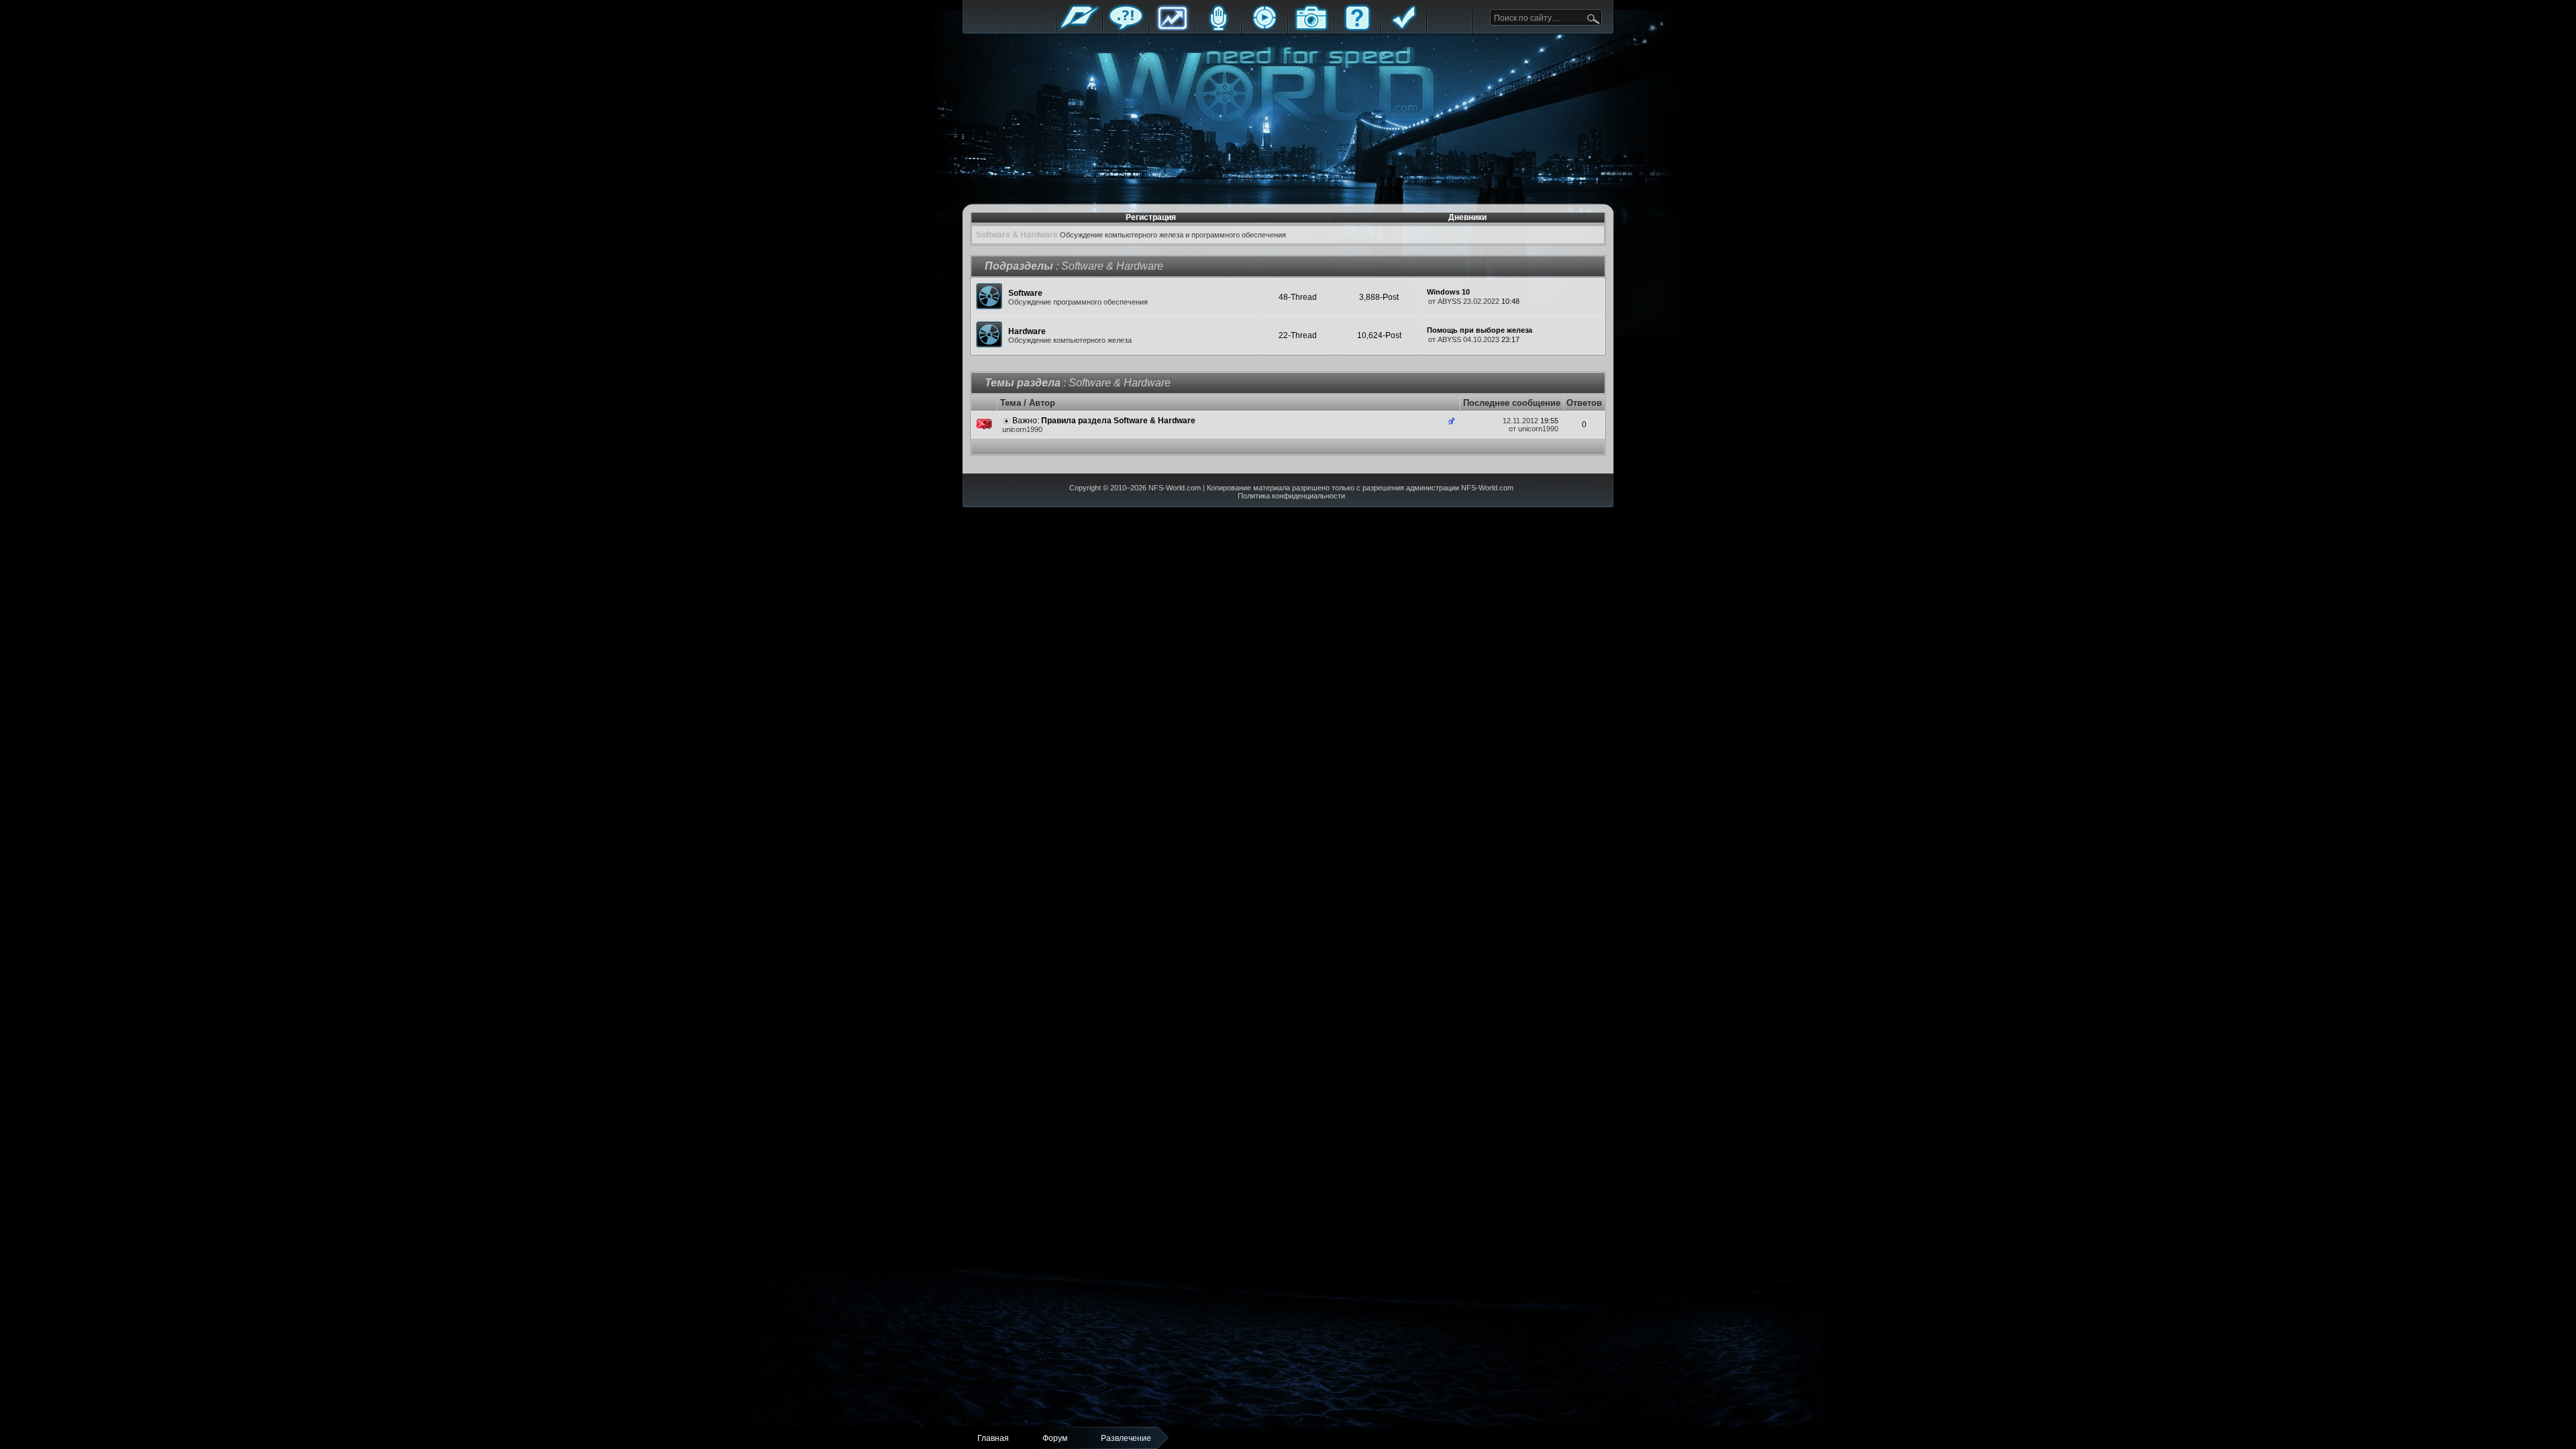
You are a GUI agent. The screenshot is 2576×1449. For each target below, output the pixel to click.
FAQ (1357, 29)
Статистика (1172, 29)
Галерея (1311, 29)
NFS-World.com (1175, 488)
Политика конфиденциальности (1291, 496)
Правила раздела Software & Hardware (1118, 421)
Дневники (1467, 217)
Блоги (1218, 29)
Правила (1403, 29)
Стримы (1265, 29)
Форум (1126, 29)
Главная (1079, 29)
